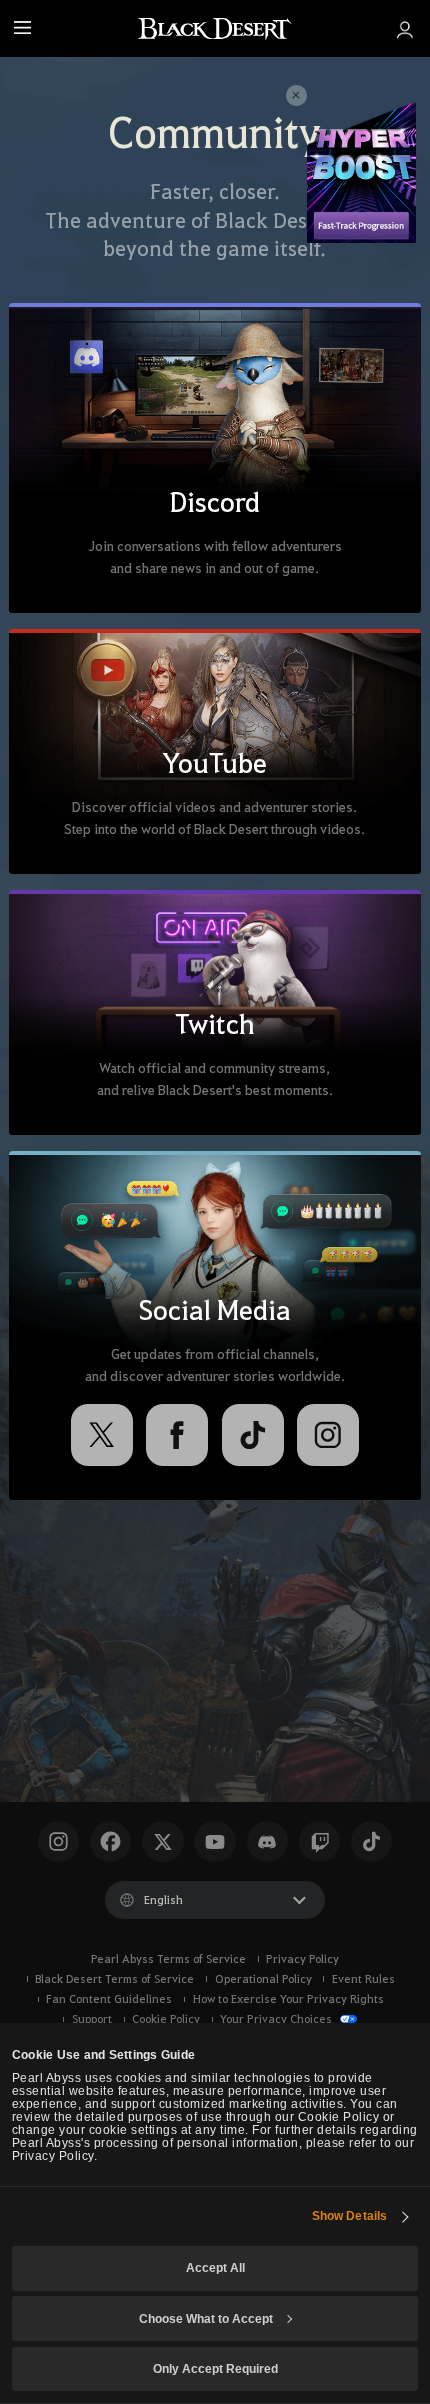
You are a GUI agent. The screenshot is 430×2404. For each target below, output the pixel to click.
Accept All (215, 2267)
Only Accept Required (215, 2368)
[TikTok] (253, 1435)
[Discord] (267, 1841)
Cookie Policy (166, 2018)
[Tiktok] (371, 1841)
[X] (102, 1435)
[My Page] (404, 28)
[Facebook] (177, 1435)
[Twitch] (319, 1841)
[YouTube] (214, 1841)
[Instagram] (328, 1435)
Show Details (349, 2215)
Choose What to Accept (206, 2318)
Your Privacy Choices (277, 2018)
